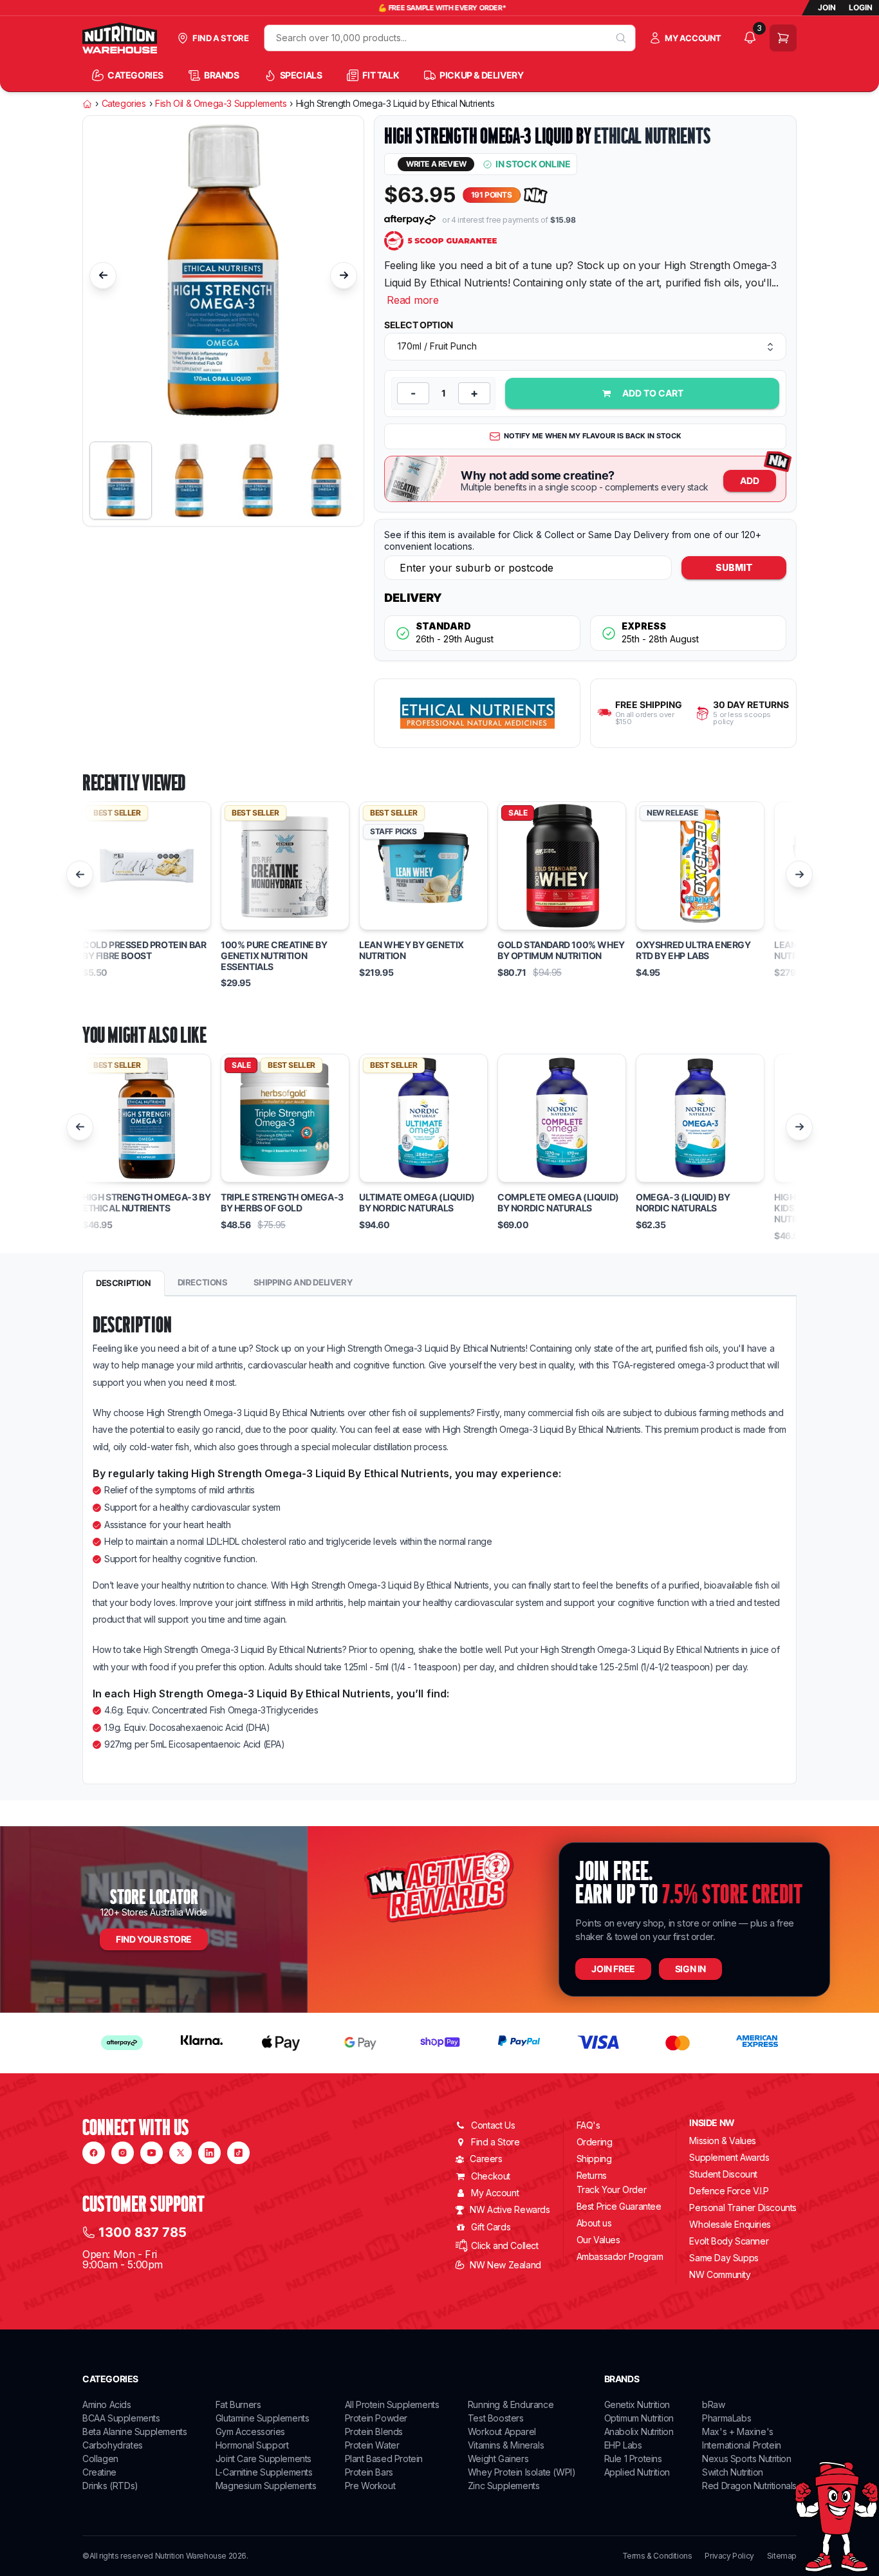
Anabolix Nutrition (639, 2431)
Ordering (595, 2142)
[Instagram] (123, 2153)
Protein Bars (369, 2472)
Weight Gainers (498, 2459)
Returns (592, 2175)
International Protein (742, 2445)
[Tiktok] (238, 2153)
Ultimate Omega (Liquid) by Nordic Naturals (417, 1203)
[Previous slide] (103, 275)
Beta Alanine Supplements (134, 2431)
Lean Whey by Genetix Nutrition (412, 950)
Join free (613, 1969)
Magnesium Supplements (266, 2486)
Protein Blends (374, 2431)
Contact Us (493, 2125)
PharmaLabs (726, 2418)
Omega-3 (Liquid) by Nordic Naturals (683, 1203)
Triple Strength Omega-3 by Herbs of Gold (282, 1203)
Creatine (99, 2472)
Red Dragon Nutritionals (749, 2486)
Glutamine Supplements (263, 2418)
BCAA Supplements (121, 2418)
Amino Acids (107, 2404)
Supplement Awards (729, 2157)
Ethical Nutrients (652, 136)
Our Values (598, 2240)
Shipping (594, 2159)
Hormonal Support (252, 2445)
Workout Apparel (502, 2431)
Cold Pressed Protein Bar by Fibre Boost (144, 950)
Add (750, 481)
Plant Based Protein (384, 2459)
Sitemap (782, 2556)
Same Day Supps (724, 2258)
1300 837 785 (143, 2232)
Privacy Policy (729, 2556)
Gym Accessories (250, 2431)
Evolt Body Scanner (729, 2241)
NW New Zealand (505, 2265)
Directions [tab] (203, 1282)
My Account (495, 2193)
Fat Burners (238, 2404)
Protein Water (372, 2445)
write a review (436, 164)
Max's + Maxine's (738, 2431)
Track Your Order (612, 2190)
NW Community (720, 2274)
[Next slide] (344, 275)
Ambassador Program (620, 2256)
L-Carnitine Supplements (264, 2472)
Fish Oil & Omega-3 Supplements (221, 104)
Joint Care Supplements (264, 2459)
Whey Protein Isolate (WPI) (522, 2472)
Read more (413, 300)
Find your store (154, 1939)
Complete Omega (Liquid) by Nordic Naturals (558, 1203)
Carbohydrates (113, 2445)
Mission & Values (723, 2141)
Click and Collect (504, 2245)
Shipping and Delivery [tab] (303, 1282)
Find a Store (495, 2142)
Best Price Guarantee (619, 2206)
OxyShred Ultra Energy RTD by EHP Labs (693, 950)
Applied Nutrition (637, 2472)
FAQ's (588, 2125)
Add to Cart (653, 393)
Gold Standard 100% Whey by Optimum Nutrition (561, 950)
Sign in (690, 1969)
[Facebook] (94, 2153)
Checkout (491, 2176)
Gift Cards (491, 2227)
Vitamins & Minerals (506, 2445)
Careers (486, 2159)
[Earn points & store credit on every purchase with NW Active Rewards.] (536, 195)
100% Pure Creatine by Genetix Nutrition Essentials (274, 956)
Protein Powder (376, 2418)
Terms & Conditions (657, 2556)
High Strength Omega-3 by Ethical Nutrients (146, 1203)
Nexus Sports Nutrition (746, 2459)
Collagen (100, 2459)
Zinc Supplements (504, 2486)
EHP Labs (623, 2445)
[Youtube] (152, 2153)
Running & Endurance (511, 2404)
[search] (621, 38)
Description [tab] (124, 1283)
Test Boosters (496, 2418)
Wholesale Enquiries (730, 2224)
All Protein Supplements (392, 2404)
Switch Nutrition (733, 2472)
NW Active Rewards (510, 2209)
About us (594, 2223)
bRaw (713, 2404)
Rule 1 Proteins (633, 2459)
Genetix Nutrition (637, 2404)
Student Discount (723, 2174)
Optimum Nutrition (639, 2418)
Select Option (419, 325)
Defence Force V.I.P (729, 2191)
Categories (124, 104)
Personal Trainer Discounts (743, 2207)
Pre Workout (370, 2486)
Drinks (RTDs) (110, 2486)
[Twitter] (180, 2153)
